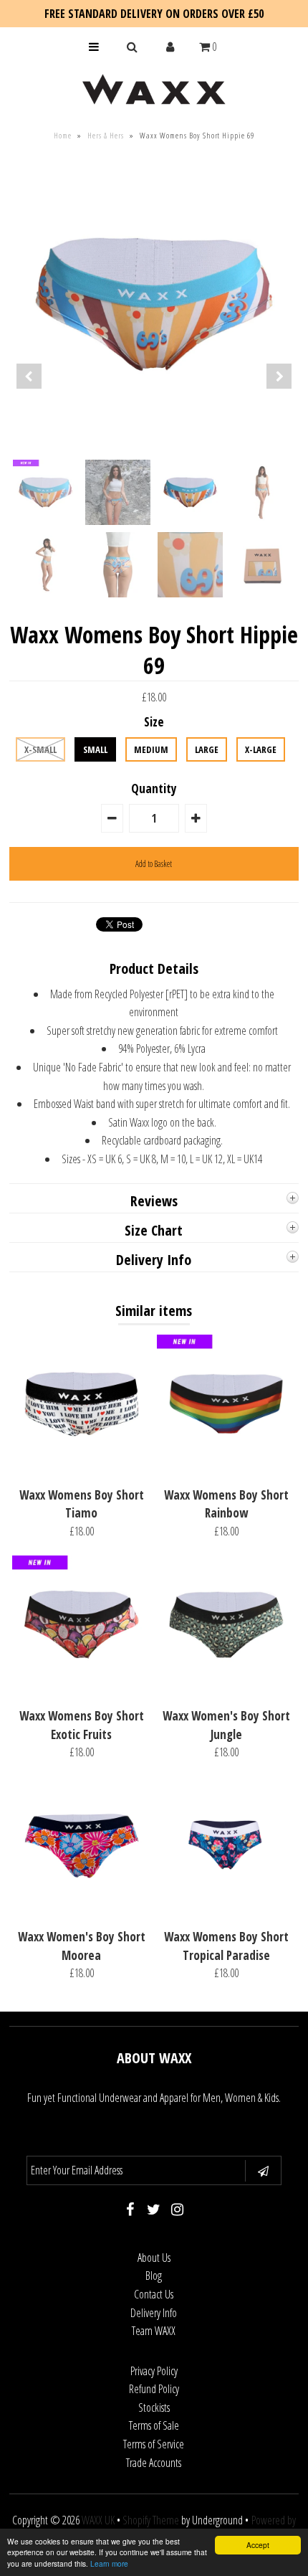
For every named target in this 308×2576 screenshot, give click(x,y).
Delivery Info (154, 2313)
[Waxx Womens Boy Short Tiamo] (82, 1469)
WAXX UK (98, 2520)
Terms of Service (154, 2444)
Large (207, 749)
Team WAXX (154, 2331)
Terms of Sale (154, 2425)
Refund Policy (154, 2389)
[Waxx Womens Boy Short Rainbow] (226, 1469)
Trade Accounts (154, 2463)
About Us (154, 2258)
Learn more (109, 2563)
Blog (154, 2276)
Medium (151, 749)
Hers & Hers (106, 135)
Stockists (154, 2407)
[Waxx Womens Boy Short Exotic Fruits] (82, 1690)
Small (95, 749)
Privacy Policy (154, 2371)
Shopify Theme (151, 2520)
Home (63, 135)
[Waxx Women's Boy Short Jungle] (226, 1690)
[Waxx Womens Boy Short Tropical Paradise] (226, 1910)
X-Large (261, 749)
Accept (258, 2545)
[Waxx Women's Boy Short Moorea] (82, 1910)
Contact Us (154, 2294)
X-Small (40, 749)
